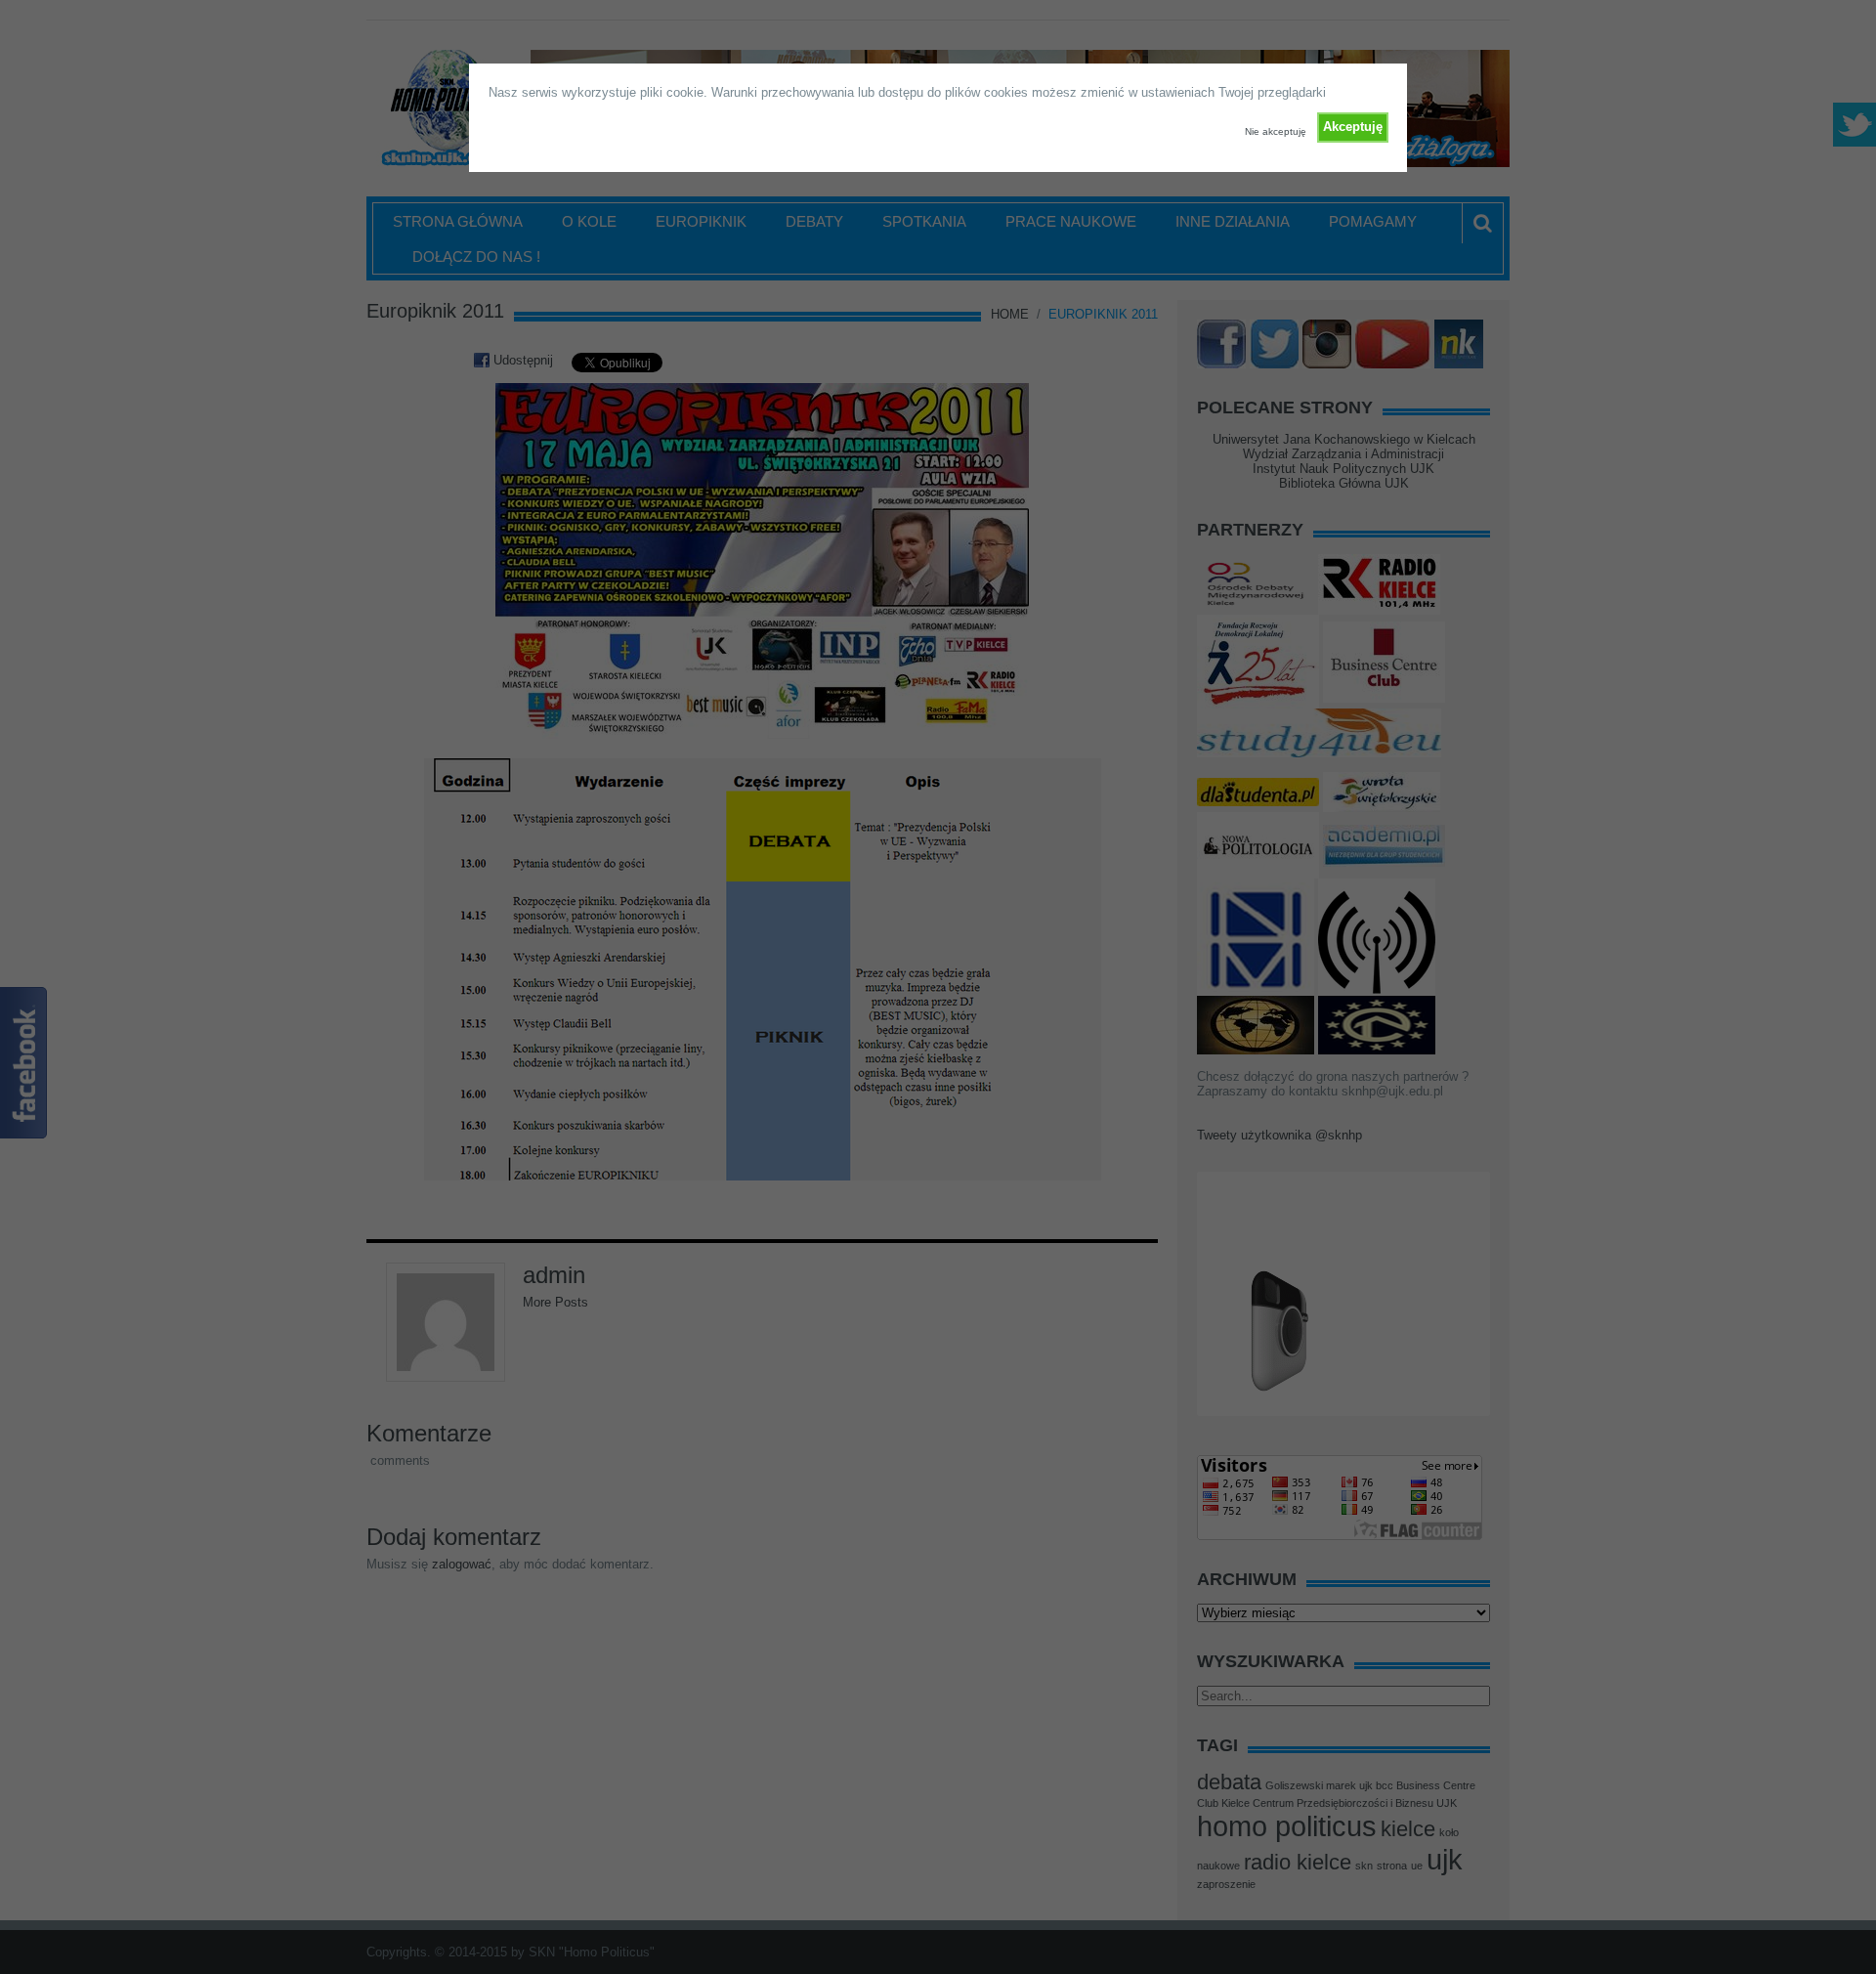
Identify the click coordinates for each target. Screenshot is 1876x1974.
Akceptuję (1353, 127)
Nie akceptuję (1276, 131)
